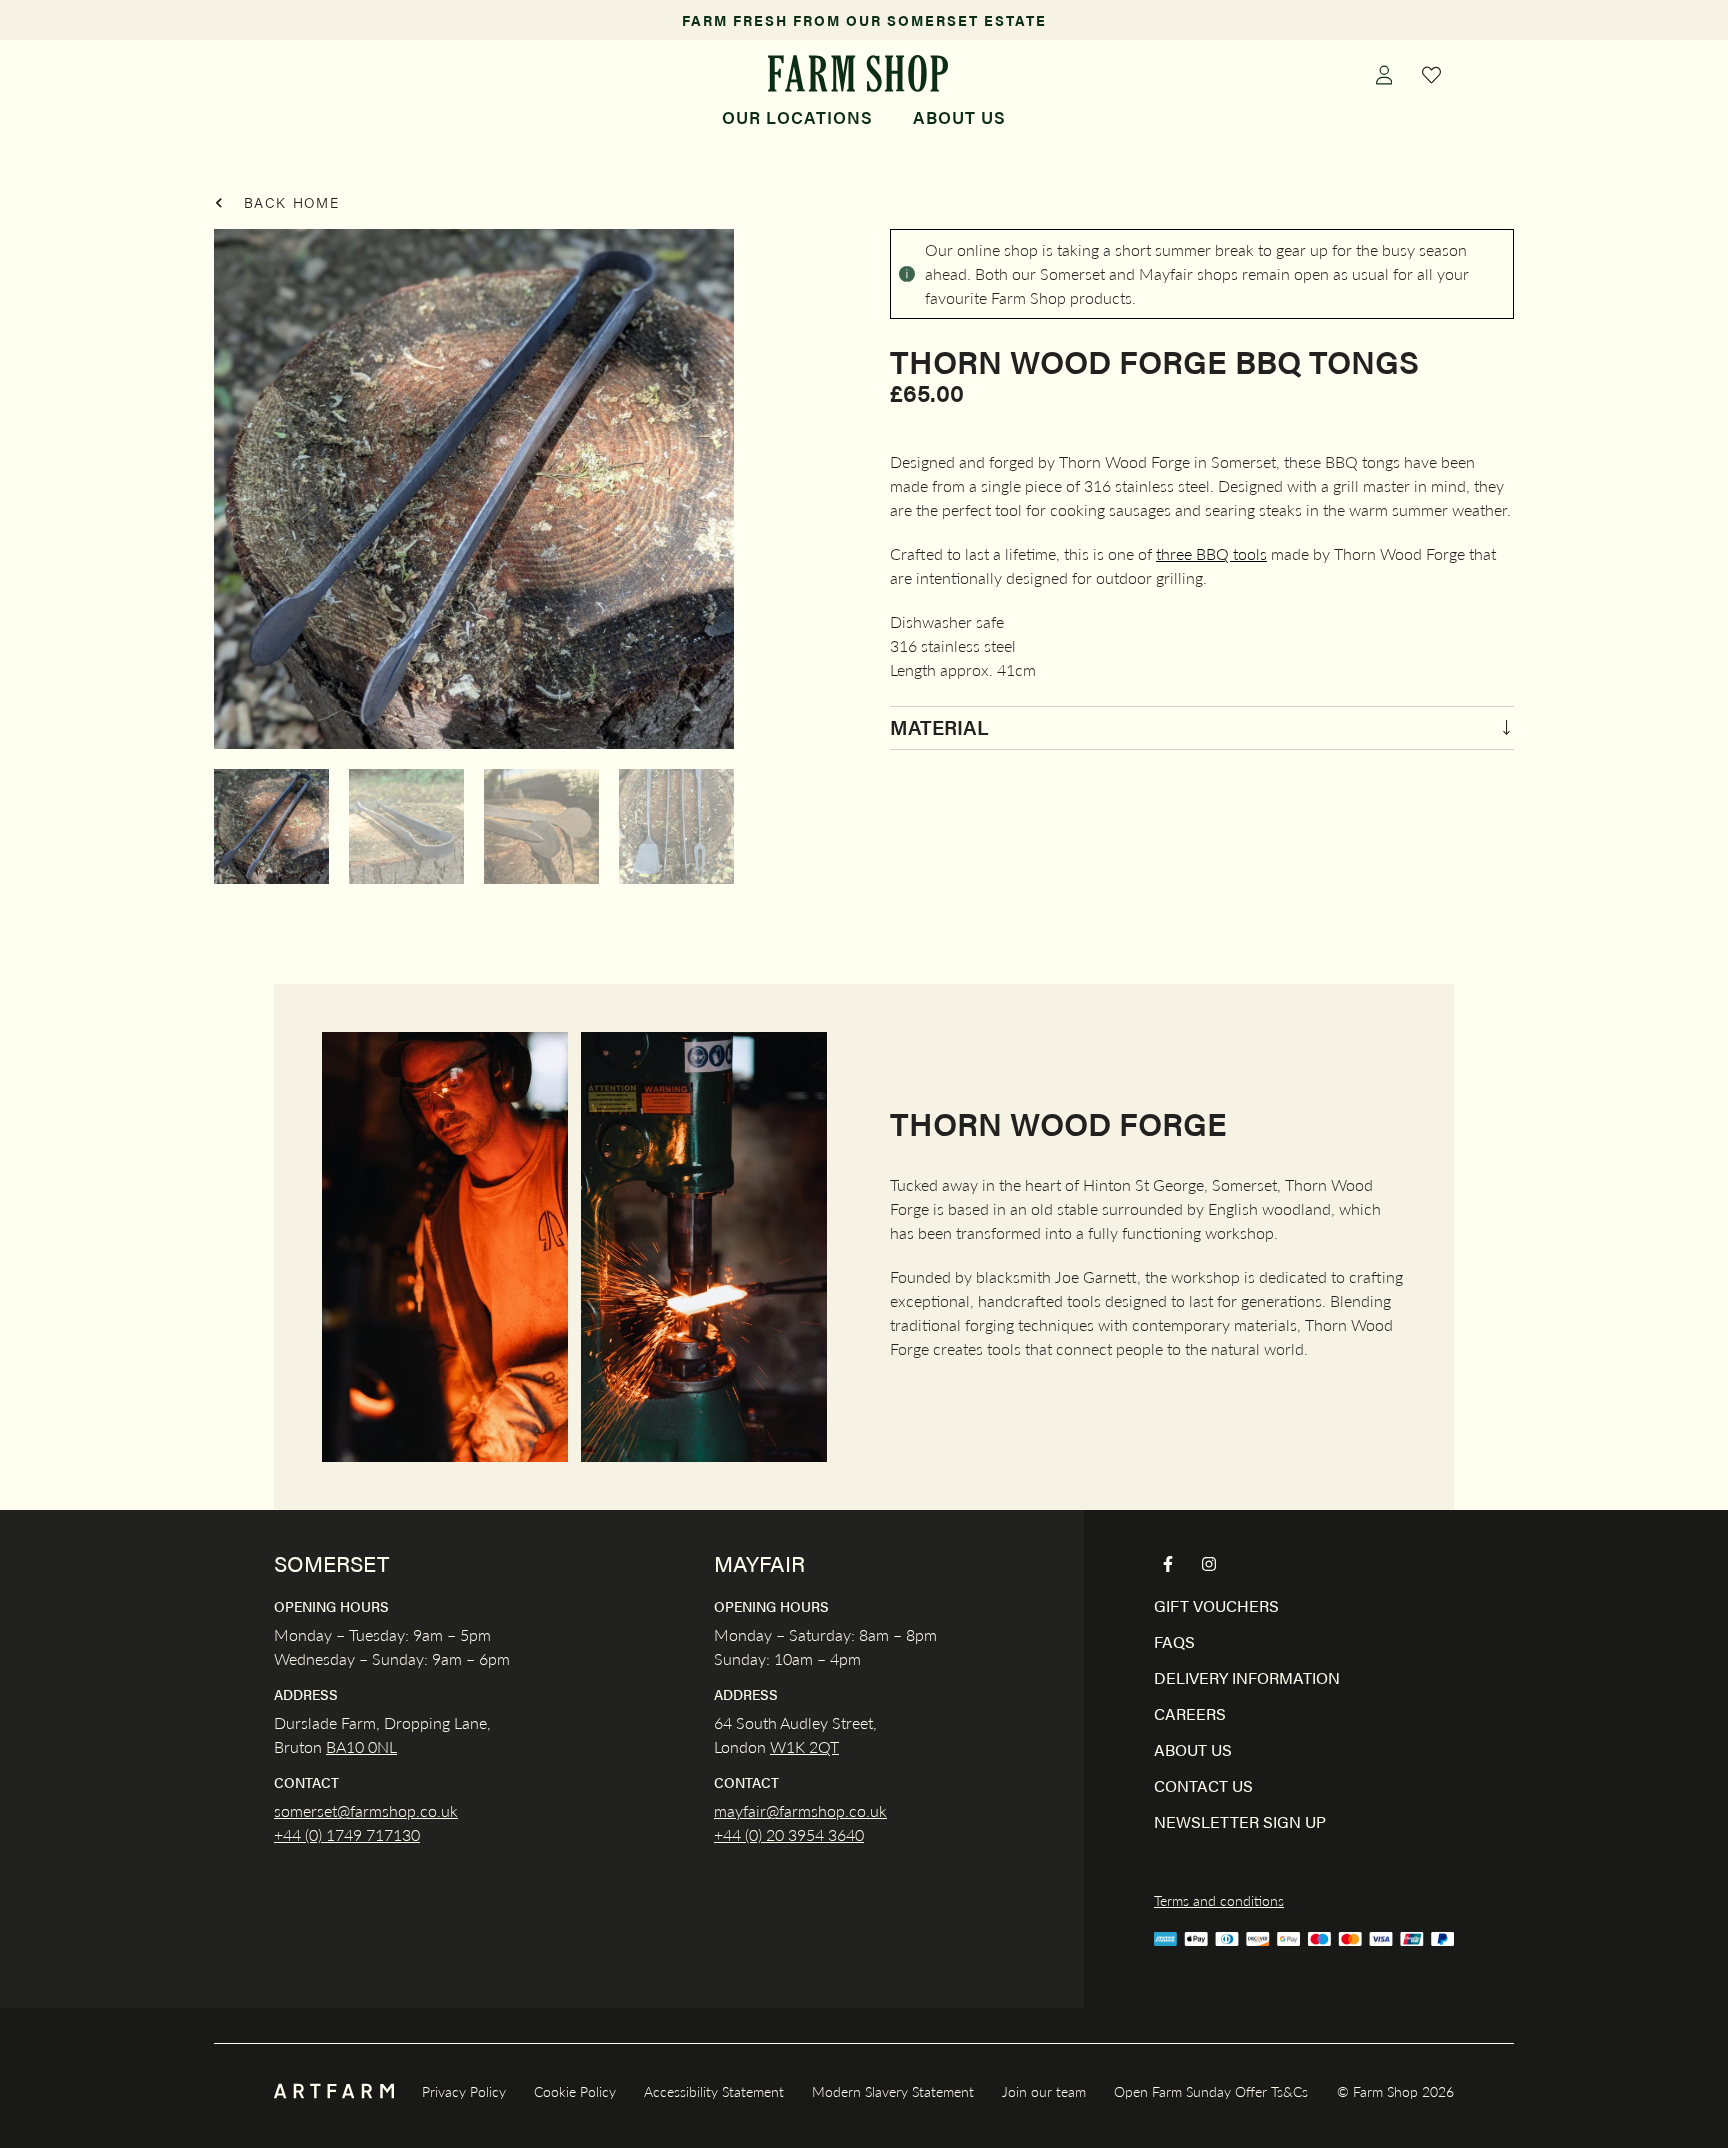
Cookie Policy (575, 2091)
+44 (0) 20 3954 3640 (789, 1834)
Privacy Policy (464, 2091)
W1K (787, 1746)
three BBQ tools (1211, 553)
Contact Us (1203, 1785)
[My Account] (1384, 74)
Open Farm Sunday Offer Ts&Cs (1211, 2091)
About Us (959, 117)
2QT (822, 1746)
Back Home (289, 202)
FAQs (1174, 1641)
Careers (1190, 1713)
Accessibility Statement (714, 2091)
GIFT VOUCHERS (1216, 1605)
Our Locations (797, 117)
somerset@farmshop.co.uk (366, 1810)
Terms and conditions (1219, 1900)
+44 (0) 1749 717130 (347, 1834)
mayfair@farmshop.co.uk (800, 1810)
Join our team (1044, 2091)
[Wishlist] (1432, 74)
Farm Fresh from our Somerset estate (864, 20)
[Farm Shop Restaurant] (857, 73)
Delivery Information (1247, 1677)
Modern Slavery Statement (893, 2091)
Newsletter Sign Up (1240, 1821)
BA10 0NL (361, 1746)
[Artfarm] (334, 2091)
